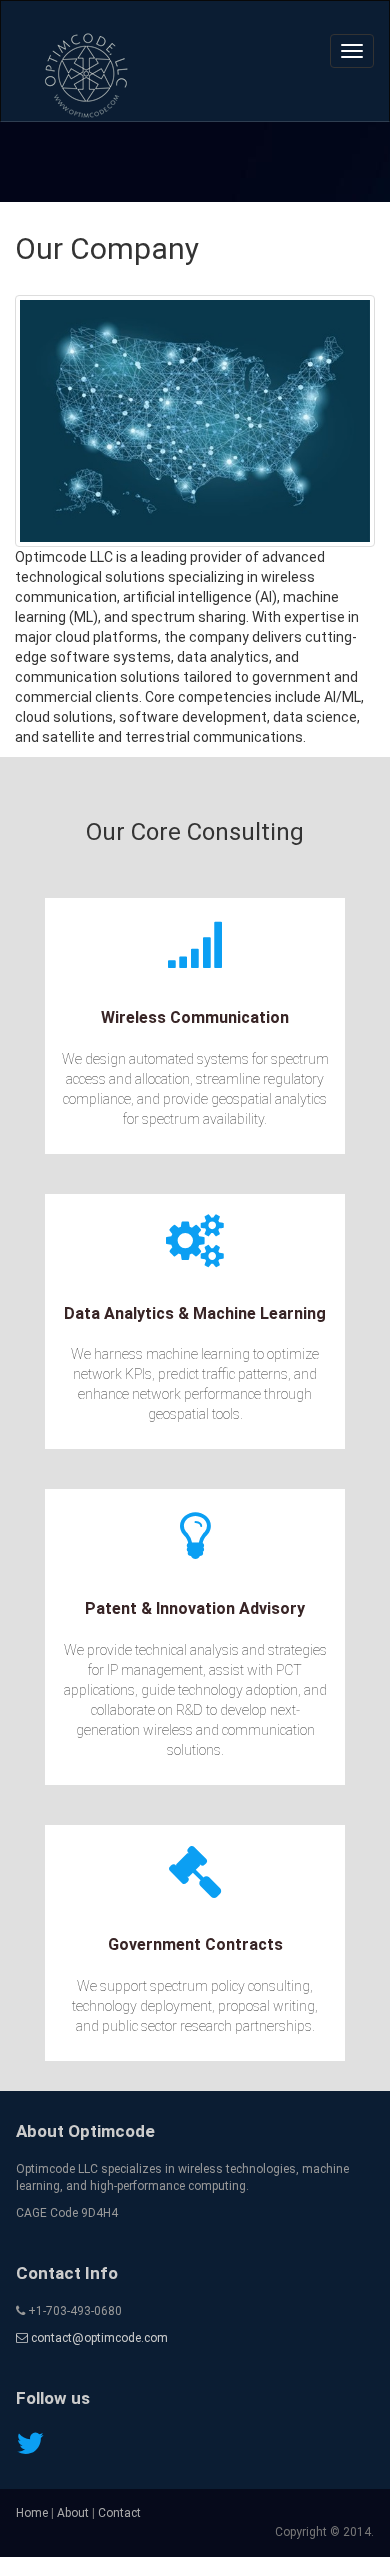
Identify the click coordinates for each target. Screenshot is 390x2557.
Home (32, 2513)
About (73, 2513)
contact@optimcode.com (98, 2338)
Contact (119, 2513)
